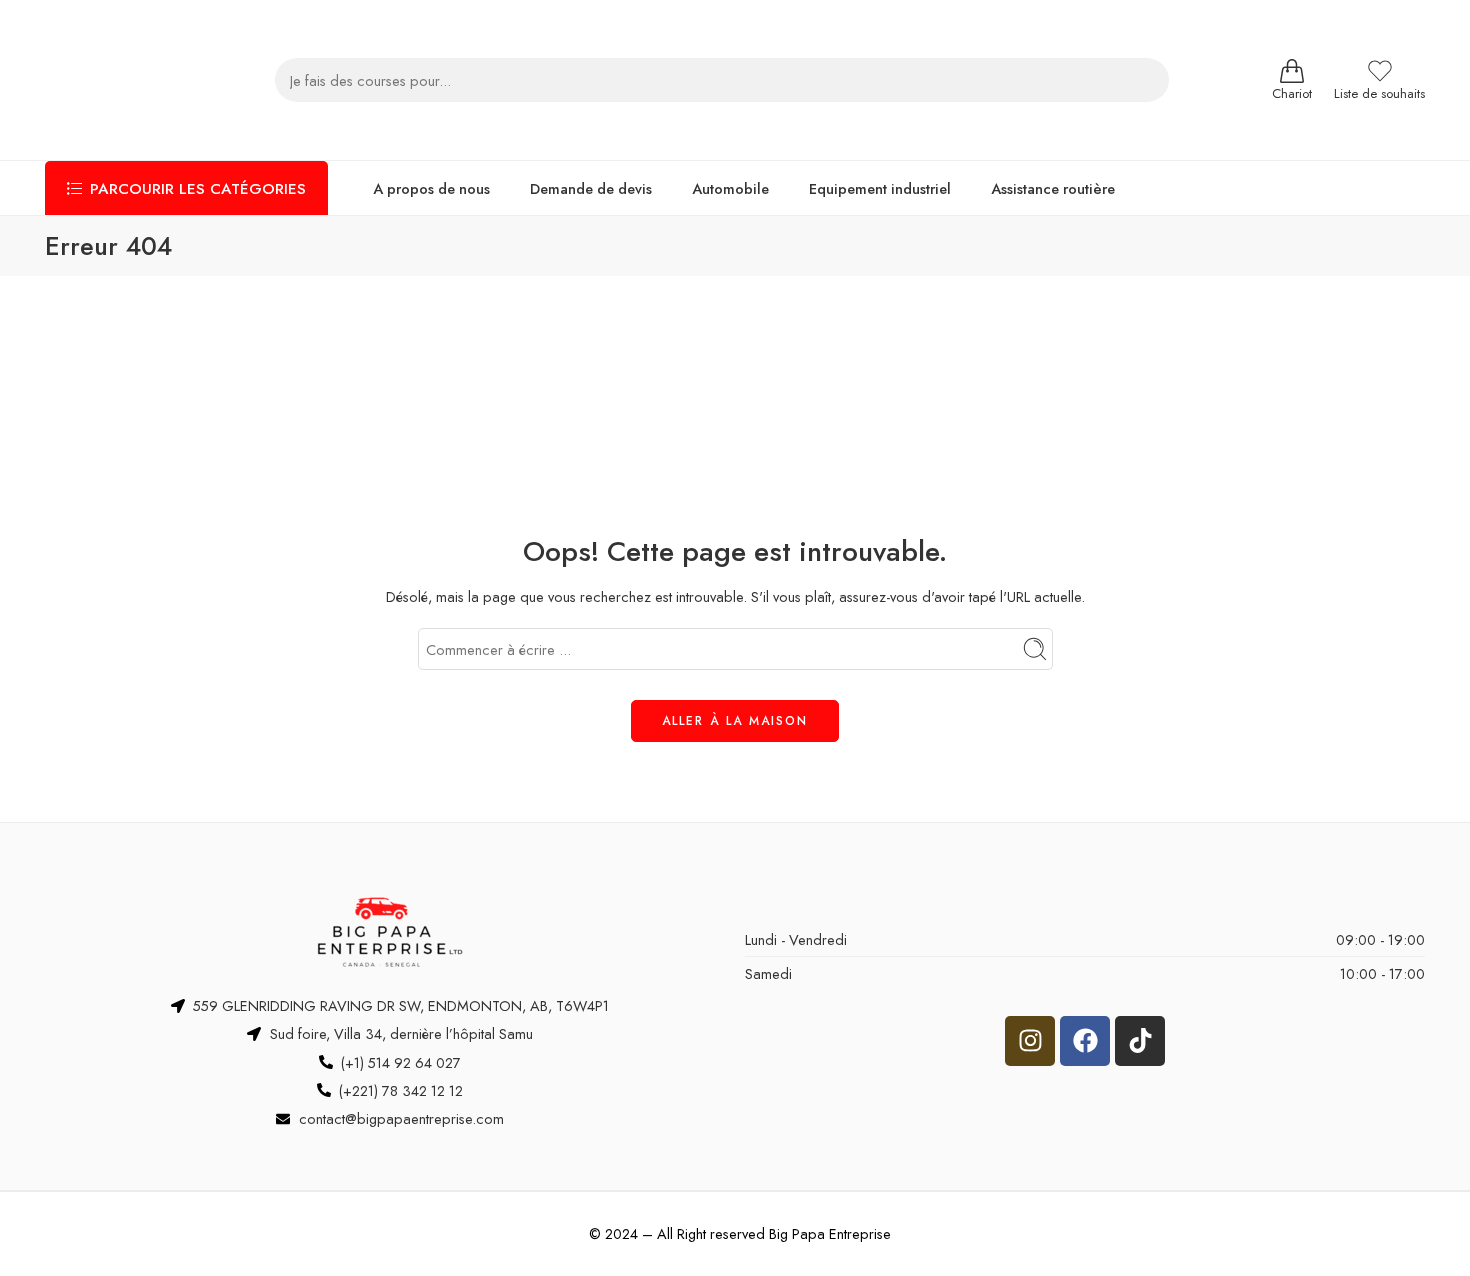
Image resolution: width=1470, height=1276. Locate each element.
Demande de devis (591, 188)
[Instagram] (1030, 1041)
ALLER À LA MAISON (735, 721)
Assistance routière (1053, 188)
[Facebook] (1085, 1041)
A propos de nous (431, 188)
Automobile (730, 188)
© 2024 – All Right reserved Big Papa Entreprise (740, 1233)
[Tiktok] (1140, 1041)
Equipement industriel (880, 188)
